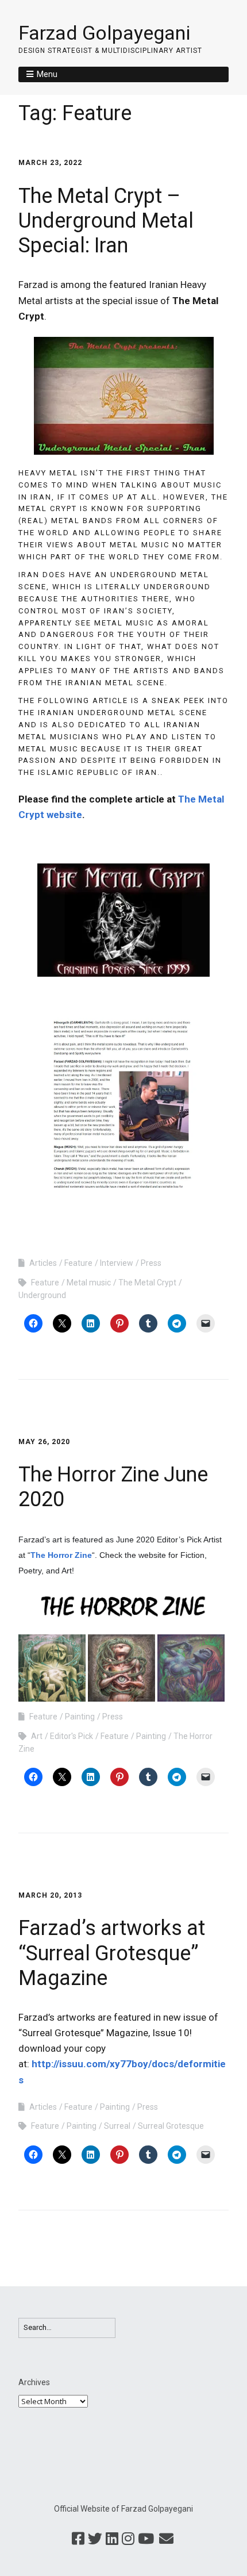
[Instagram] (128, 2539)
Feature (78, 1263)
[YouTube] (146, 2539)
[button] (52, 1668)
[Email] (166, 2539)
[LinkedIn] (112, 2539)
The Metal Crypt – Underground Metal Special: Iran (106, 221)
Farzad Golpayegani (104, 33)
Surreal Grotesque (171, 2126)
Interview (117, 1263)
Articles (43, 1263)
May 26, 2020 (44, 1442)
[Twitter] (95, 2539)
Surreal (117, 2126)
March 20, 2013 (50, 1895)
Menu (47, 74)
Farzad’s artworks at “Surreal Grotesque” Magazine (112, 1953)
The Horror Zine (61, 1555)
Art (37, 1736)
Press (151, 1263)
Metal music (89, 1283)
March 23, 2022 (50, 163)
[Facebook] (78, 2539)
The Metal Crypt (147, 1283)
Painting (80, 1717)
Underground (42, 1295)
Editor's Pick (72, 1736)
